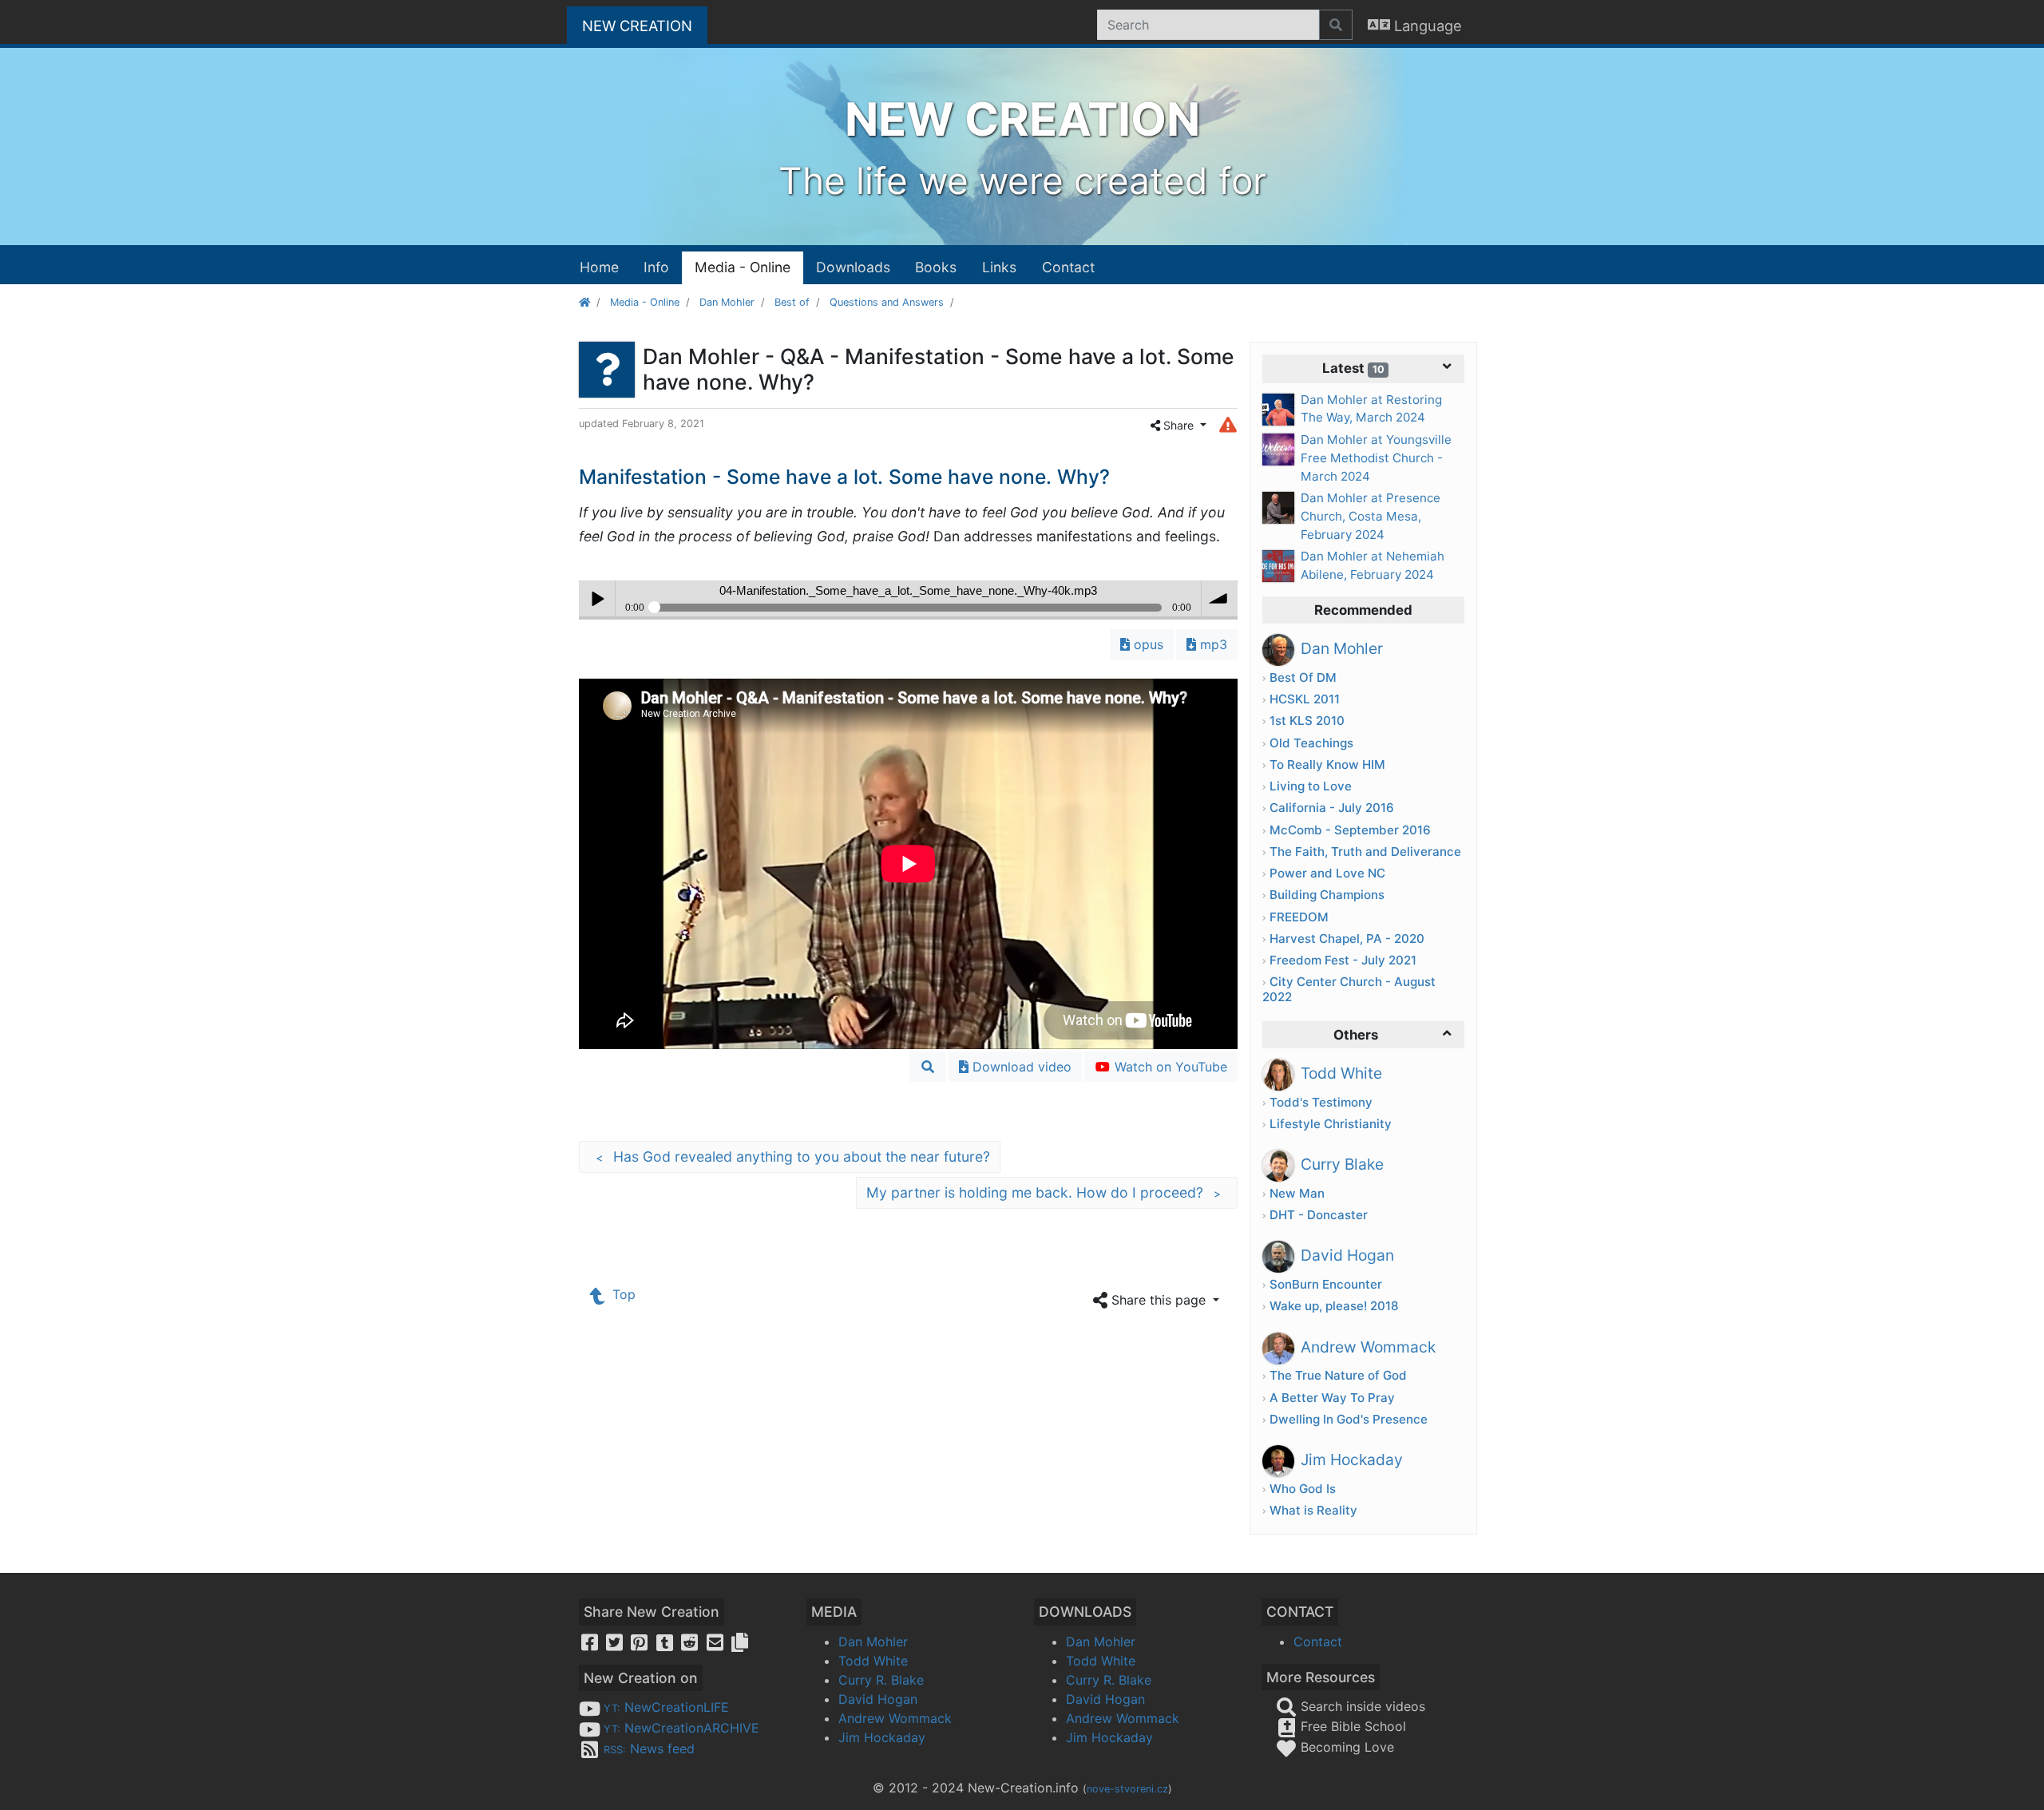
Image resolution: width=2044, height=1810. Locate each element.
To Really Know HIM (1327, 764)
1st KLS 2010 (1307, 721)
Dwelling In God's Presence (1349, 1419)
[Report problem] (1228, 424)
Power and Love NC (1327, 873)
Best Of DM (1303, 677)
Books (936, 267)
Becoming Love (1345, 1747)
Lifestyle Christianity (1331, 1124)
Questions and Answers (887, 302)
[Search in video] (928, 1067)
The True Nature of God (1338, 1375)
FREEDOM (1299, 917)
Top (622, 1294)
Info (656, 267)
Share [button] (1178, 425)
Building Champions (1327, 895)
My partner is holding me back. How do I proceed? (1044, 1192)
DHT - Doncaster (1319, 1215)
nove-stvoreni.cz (1127, 1789)
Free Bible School (1351, 1726)
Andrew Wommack (895, 1718)
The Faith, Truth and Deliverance (1365, 852)
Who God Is (1303, 1489)
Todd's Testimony (1321, 1102)
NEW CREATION (645, 25)
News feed (649, 1749)
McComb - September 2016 (1350, 830)
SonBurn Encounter (1326, 1284)
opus (1147, 644)
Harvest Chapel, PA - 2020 (1347, 939)
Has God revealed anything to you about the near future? (793, 1156)
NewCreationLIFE (666, 1707)
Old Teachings (1311, 743)
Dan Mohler (727, 302)
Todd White (873, 1661)
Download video (1020, 1067)
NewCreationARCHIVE (681, 1728)
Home (599, 267)
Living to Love (1311, 786)
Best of (792, 302)
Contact (1068, 267)
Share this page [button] (1159, 1300)
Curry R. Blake (881, 1680)
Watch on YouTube (1169, 1067)
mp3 (1212, 644)
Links (999, 267)
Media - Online (743, 267)
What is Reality (1313, 1510)
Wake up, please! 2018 (1334, 1306)
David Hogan (878, 1699)
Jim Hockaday (882, 1737)
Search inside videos (1361, 1706)
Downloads (853, 267)
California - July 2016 (1332, 808)
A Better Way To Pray (1332, 1398)
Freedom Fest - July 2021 (1343, 960)
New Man (1297, 1193)
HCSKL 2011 (1305, 699)
